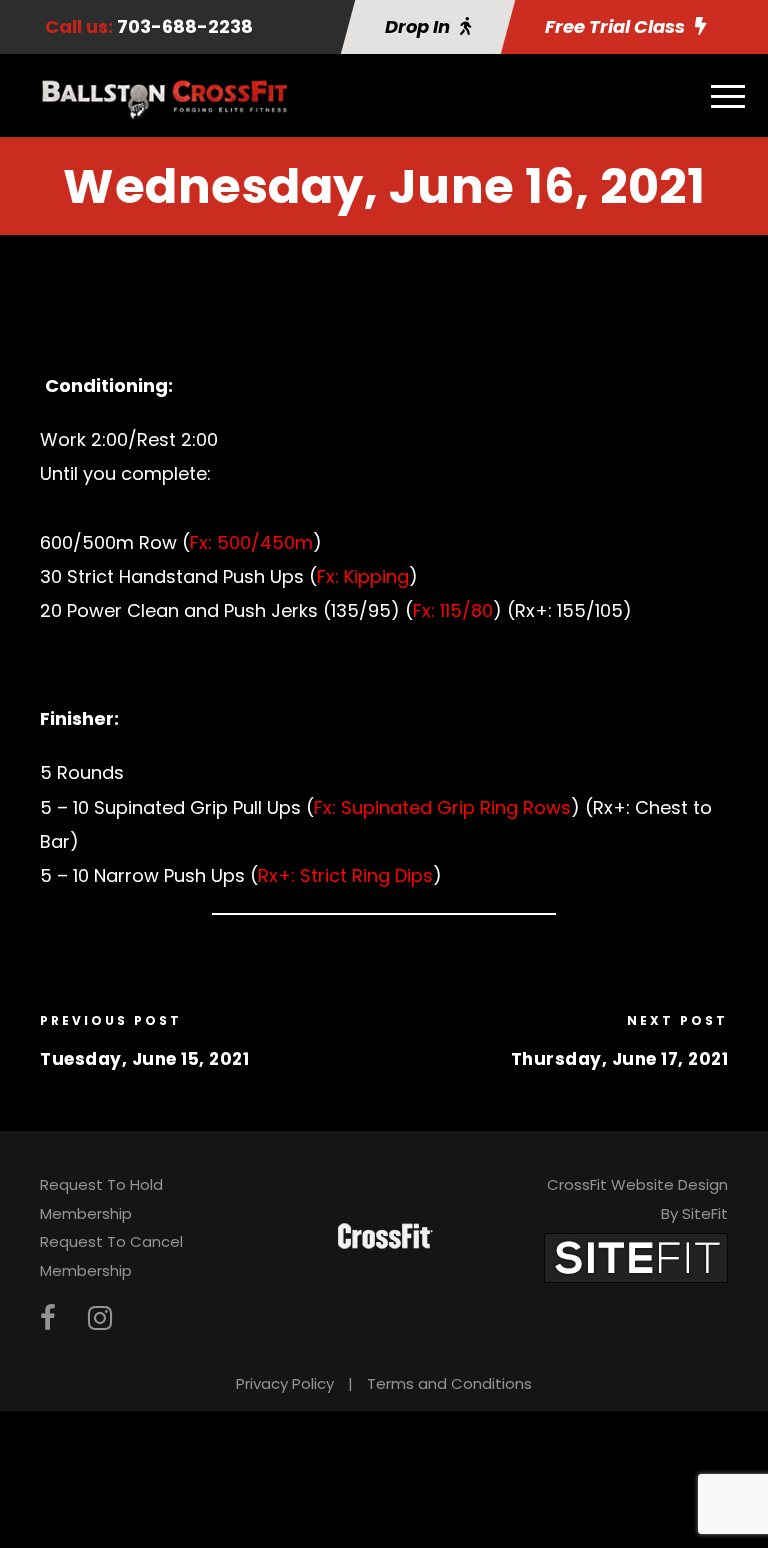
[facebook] (48, 1318)
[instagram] (100, 1318)
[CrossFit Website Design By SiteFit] (636, 1256)
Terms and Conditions (449, 1383)
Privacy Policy (285, 1383)
